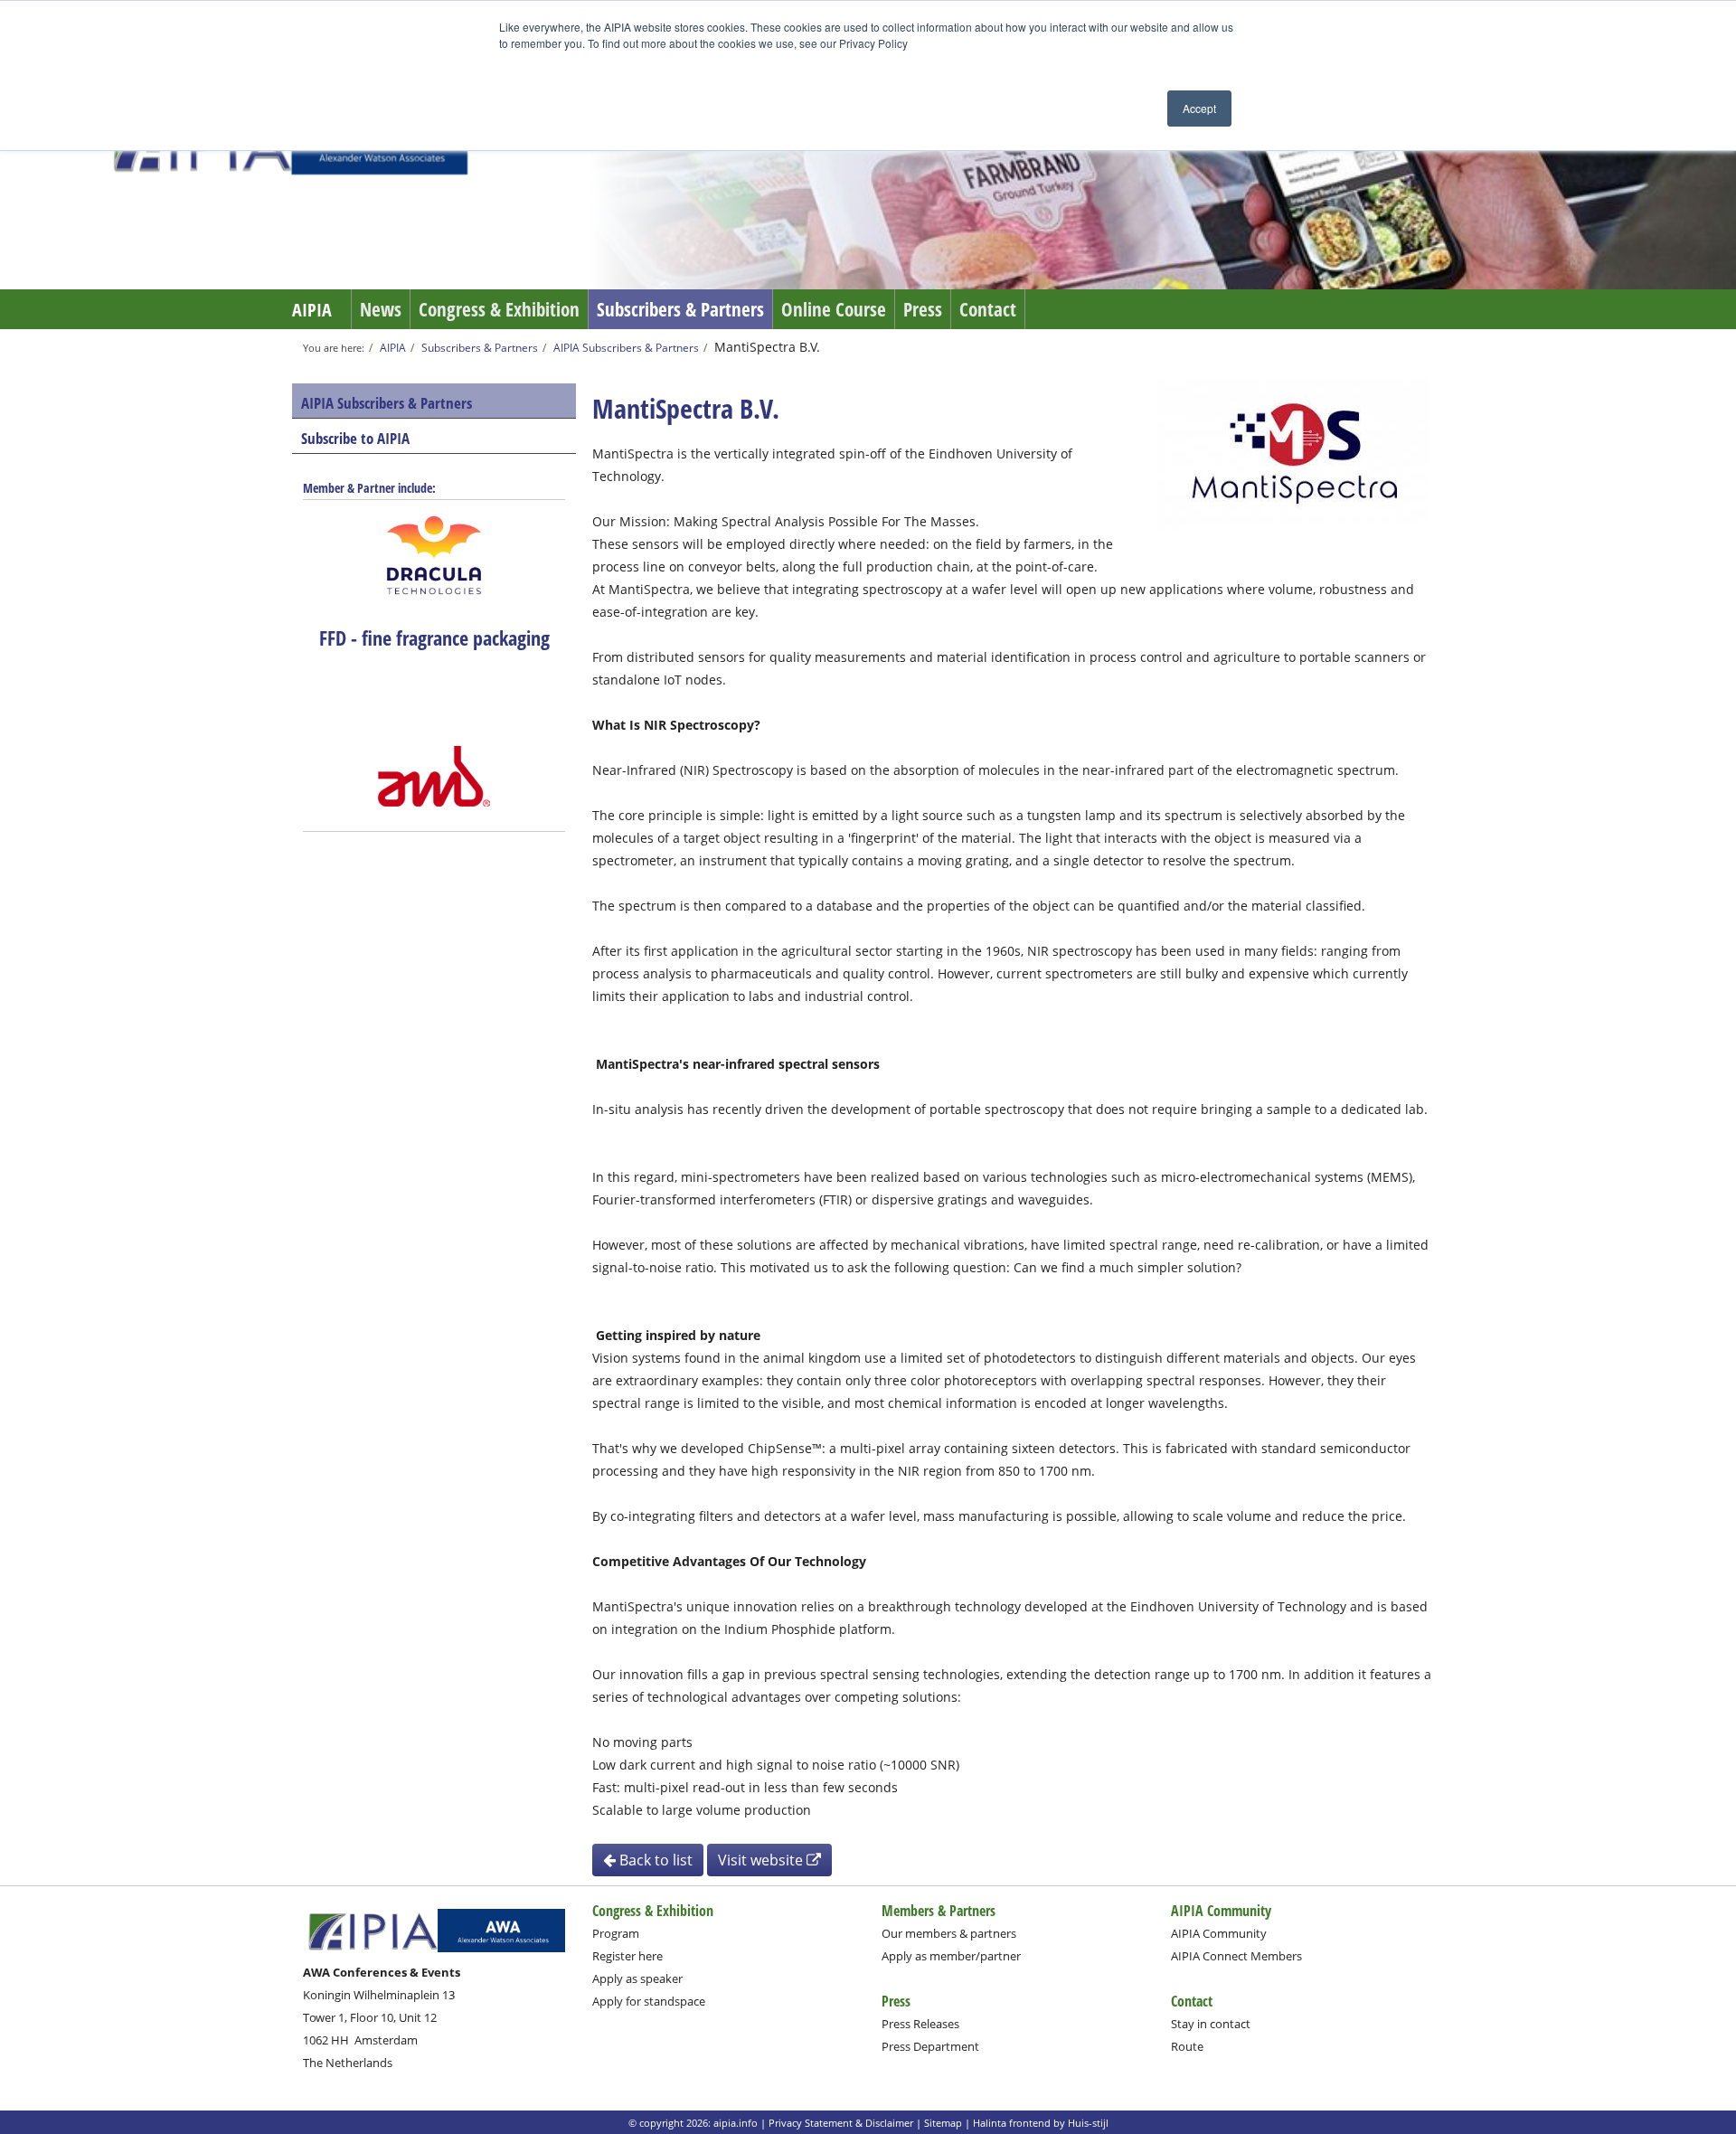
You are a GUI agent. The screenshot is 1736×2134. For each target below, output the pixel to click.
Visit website (762, 1860)
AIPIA (312, 310)
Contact (988, 309)
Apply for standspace (649, 2001)
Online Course (834, 309)
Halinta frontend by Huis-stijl (1041, 2123)
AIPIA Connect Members (1236, 1956)
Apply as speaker (637, 1978)
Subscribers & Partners (680, 309)
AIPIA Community (1219, 1933)
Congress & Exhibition (499, 309)
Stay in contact (1211, 2024)
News (381, 309)
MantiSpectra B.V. (767, 347)
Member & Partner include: (369, 488)
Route (1187, 2046)
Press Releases (920, 2024)
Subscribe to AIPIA (355, 438)
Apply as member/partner (951, 1956)
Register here (627, 1956)
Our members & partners (949, 1933)
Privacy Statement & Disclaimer (841, 2123)
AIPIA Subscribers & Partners (626, 347)
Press (923, 309)
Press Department (930, 2046)
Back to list (654, 1860)
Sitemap (943, 2123)
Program (616, 1933)
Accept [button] (1199, 108)
